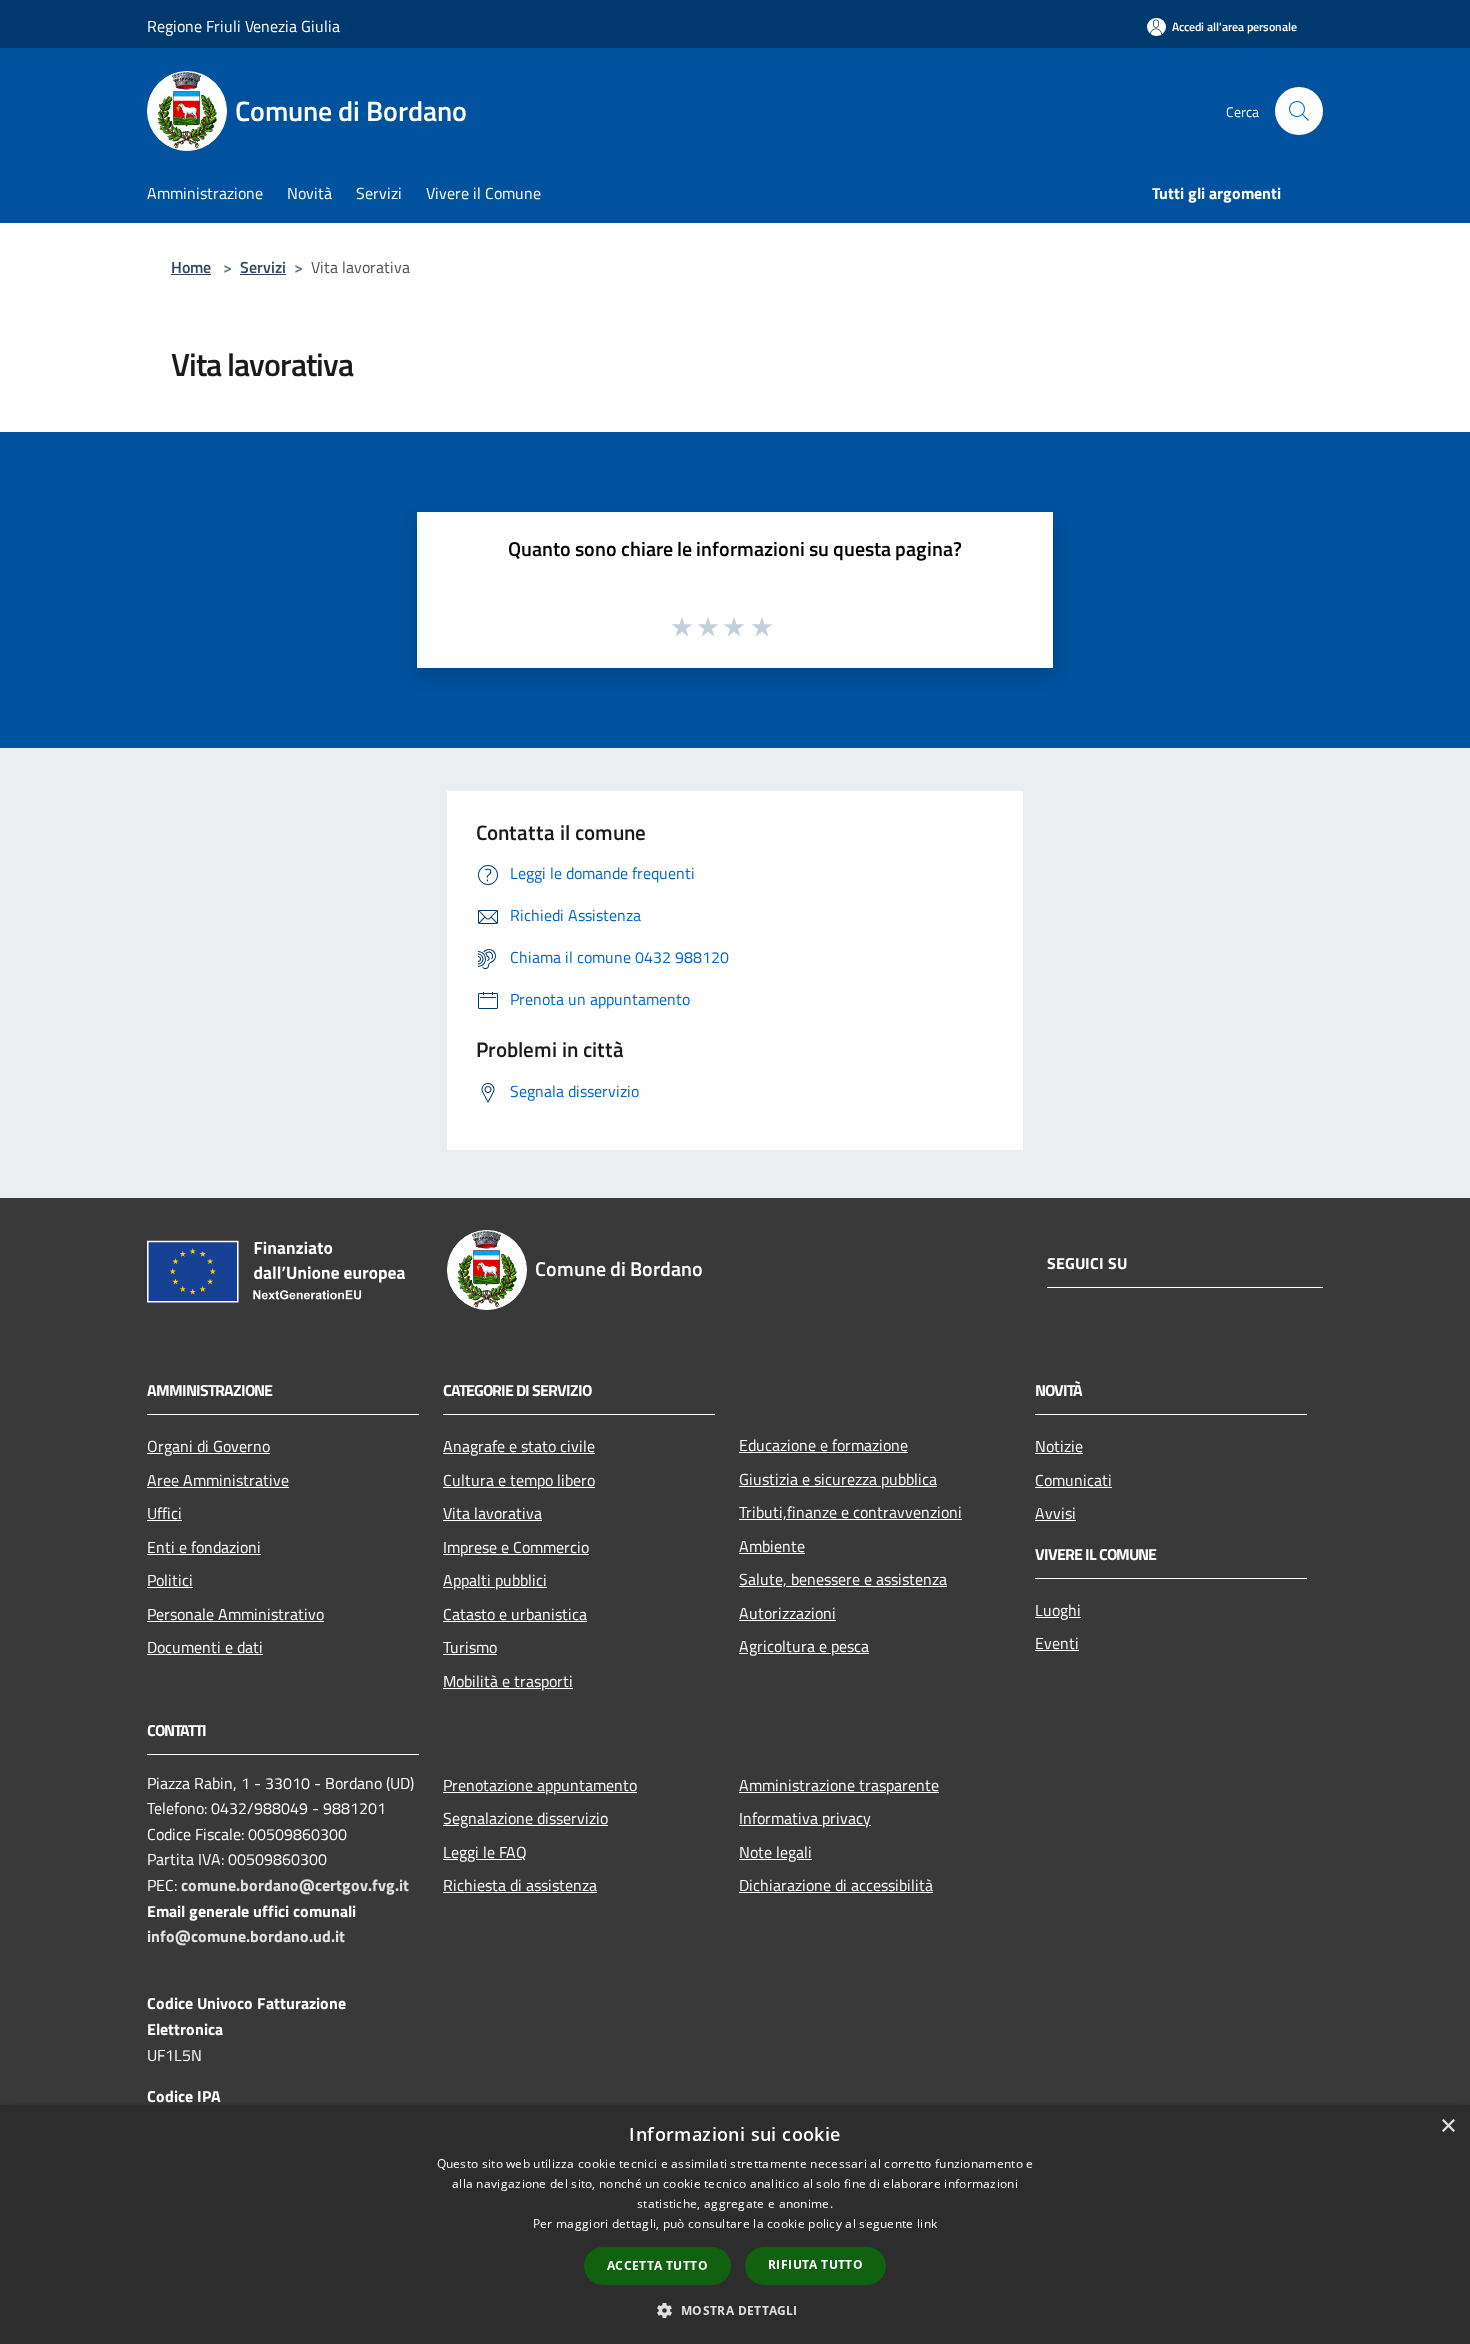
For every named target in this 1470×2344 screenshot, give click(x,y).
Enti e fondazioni (204, 1547)
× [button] (1447, 2126)
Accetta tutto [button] (657, 2265)
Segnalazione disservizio (525, 1818)
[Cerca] (1299, 111)
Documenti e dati (205, 1647)
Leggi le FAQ (485, 1852)
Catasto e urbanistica (515, 1614)
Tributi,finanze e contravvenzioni (850, 1512)
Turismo (470, 1647)
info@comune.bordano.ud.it (246, 1936)
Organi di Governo (208, 1446)
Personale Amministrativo (235, 1614)
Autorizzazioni (787, 1613)
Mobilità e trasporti (508, 1681)
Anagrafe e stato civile (519, 1446)
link (927, 2223)
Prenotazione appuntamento (540, 1785)
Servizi (263, 267)
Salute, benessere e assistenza (843, 1579)
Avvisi (1055, 1513)
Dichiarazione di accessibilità (836, 1885)
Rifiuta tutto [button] (815, 2264)
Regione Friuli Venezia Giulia (243, 26)
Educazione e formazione (823, 1445)
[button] (734, 2310)
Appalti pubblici (495, 1580)
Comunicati (1073, 1480)
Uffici (164, 1513)
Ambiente (772, 1546)
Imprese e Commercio (516, 1547)
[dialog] (735, 2224)
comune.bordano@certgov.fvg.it (295, 1885)
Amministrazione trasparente (839, 1785)
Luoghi (1058, 1610)
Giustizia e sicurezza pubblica (838, 1479)
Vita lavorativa (492, 1513)
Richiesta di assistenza (520, 1885)
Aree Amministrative (218, 1480)
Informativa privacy (805, 1818)
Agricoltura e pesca (804, 1646)
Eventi (1057, 1643)
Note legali (775, 1852)
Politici (170, 1580)
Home (191, 267)
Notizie (1059, 1446)
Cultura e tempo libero (519, 1480)
